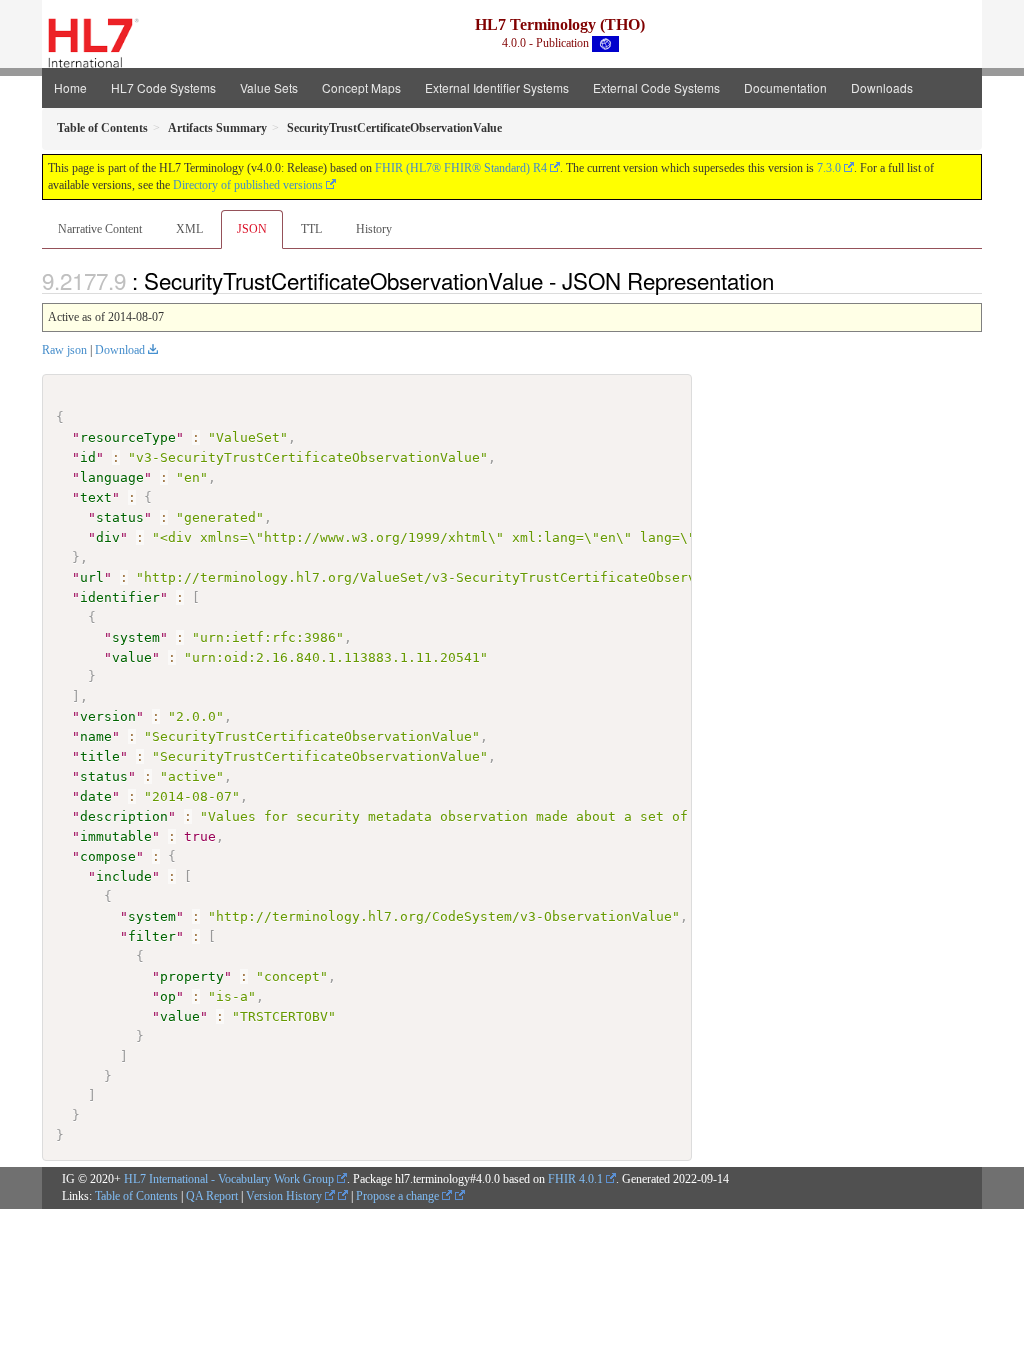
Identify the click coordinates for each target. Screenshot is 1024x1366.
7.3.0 (829, 168)
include (124, 876)
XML (189, 229)
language (112, 477)
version (108, 716)
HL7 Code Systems (163, 87)
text (96, 497)
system (136, 637)
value (132, 657)
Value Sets (269, 87)
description (124, 816)
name (96, 736)
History (374, 229)
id (88, 457)
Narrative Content (100, 229)
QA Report (212, 1196)
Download (120, 350)
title (100, 756)
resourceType (128, 437)
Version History (285, 1196)
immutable (116, 836)
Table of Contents (136, 1196)
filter (152, 936)
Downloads (882, 87)
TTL (311, 229)
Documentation (785, 87)
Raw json (64, 350)
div (108, 537)
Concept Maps (361, 87)
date (96, 796)
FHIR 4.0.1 (575, 1179)
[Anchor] (785, 280)
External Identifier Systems (497, 87)
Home (70, 87)
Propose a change (399, 1196)
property (192, 976)
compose (108, 856)
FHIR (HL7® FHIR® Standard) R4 (461, 168)
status (120, 517)
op (168, 996)
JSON (252, 229)
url (92, 577)
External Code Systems (656, 87)
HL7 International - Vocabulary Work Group (229, 1179)
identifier (120, 597)
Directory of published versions (248, 185)
